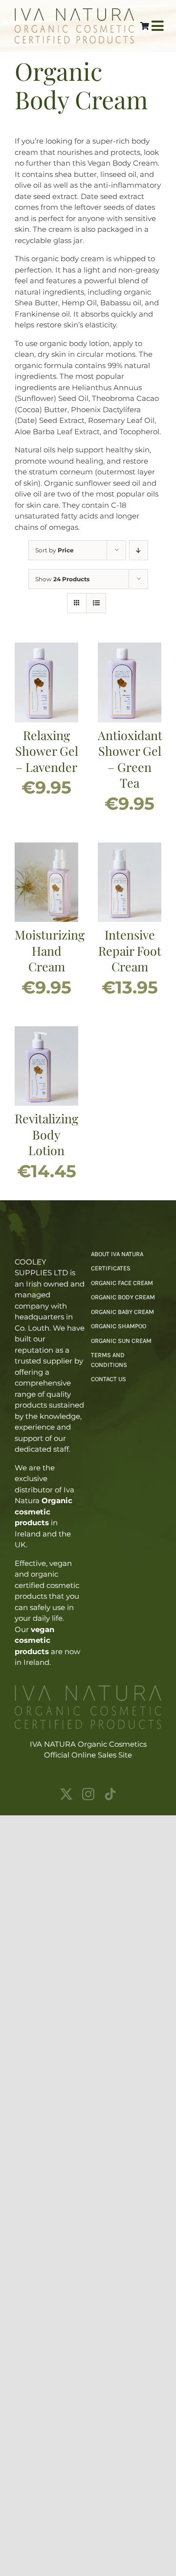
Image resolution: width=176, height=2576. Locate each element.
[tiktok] (110, 1794)
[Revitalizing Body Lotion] (46, 1031)
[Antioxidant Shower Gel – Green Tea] (130, 648)
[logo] (74, 12)
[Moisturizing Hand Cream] (46, 848)
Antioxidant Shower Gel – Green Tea (130, 759)
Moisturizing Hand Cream (50, 950)
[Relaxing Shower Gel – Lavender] (46, 648)
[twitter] (66, 1794)
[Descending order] (139, 550)
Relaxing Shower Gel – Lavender (47, 751)
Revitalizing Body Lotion (46, 1134)
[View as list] (96, 603)
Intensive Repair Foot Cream (130, 950)
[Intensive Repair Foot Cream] (130, 848)
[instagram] (88, 1794)
